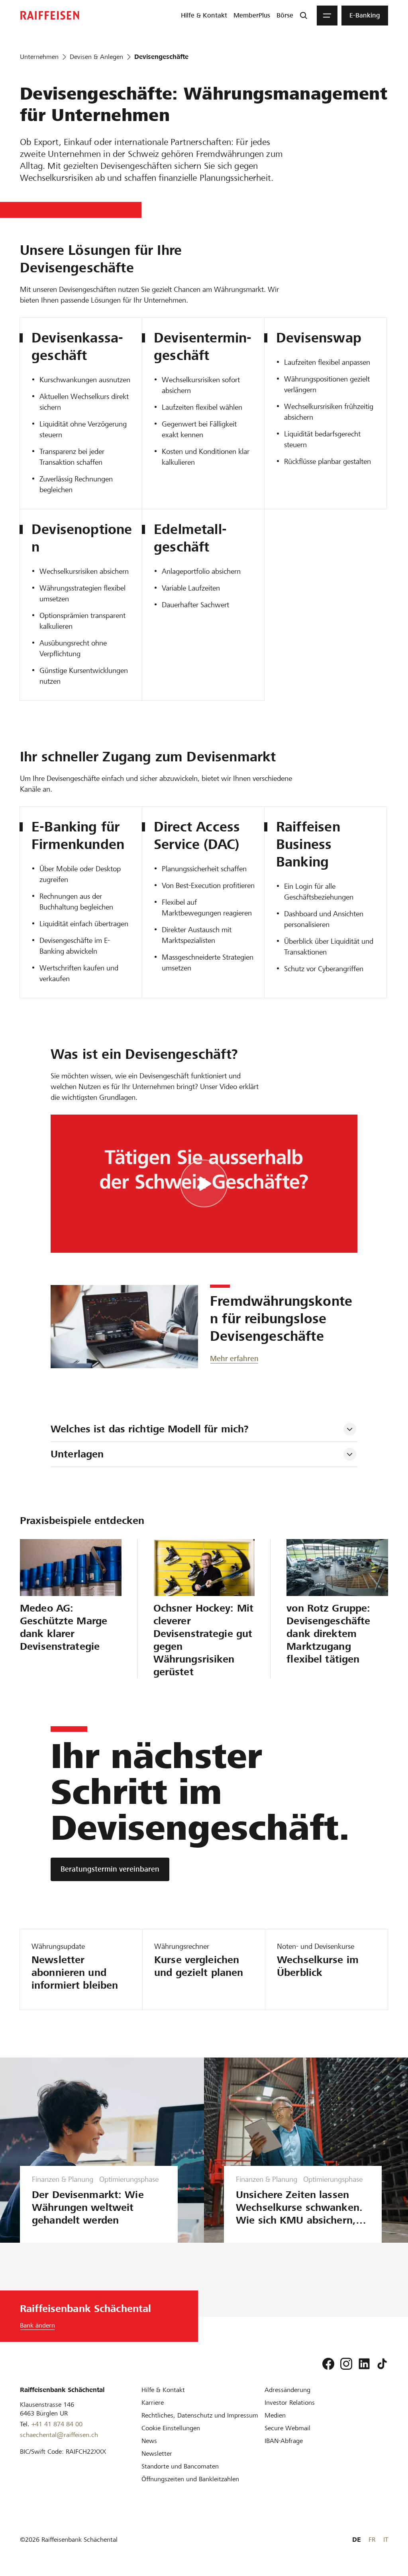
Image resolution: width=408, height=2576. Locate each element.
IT (386, 2540)
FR (372, 2540)
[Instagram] (346, 2364)
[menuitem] (204, 16)
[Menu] (327, 16)
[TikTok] (382, 2364)
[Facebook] (328, 2364)
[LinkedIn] (364, 2364)
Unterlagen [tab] (77, 1454)
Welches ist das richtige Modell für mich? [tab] (150, 1429)
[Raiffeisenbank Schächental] (50, 15)
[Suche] (304, 16)
